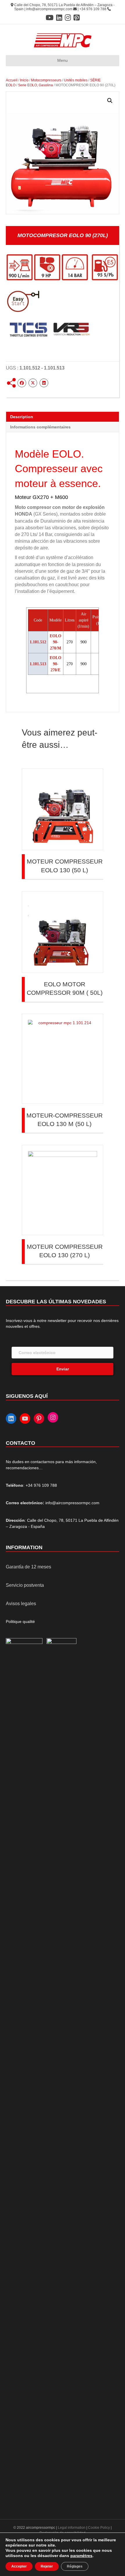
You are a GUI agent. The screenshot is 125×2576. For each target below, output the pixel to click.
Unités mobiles (76, 80)
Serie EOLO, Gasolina (35, 85)
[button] (110, 101)
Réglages (75, 2566)
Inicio (24, 80)
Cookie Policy (99, 2528)
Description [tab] (22, 417)
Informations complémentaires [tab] (40, 427)
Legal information (72, 2528)
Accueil (12, 80)
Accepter (19, 2566)
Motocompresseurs (46, 80)
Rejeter (47, 2566)
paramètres (81, 2556)
